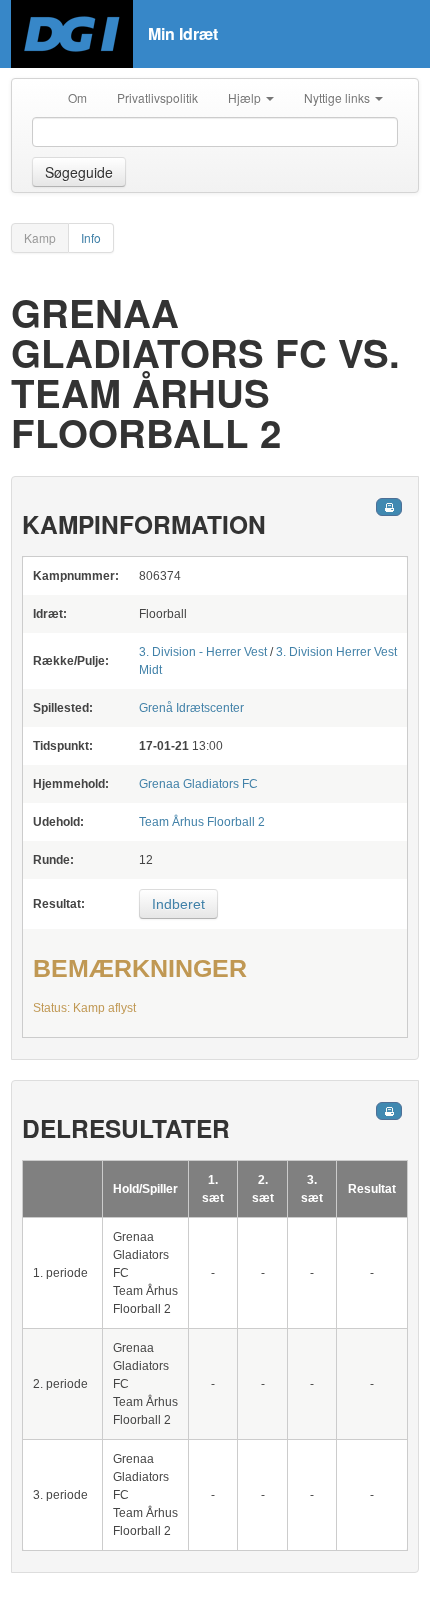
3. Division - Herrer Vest (203, 652)
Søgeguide (79, 172)
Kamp (40, 237)
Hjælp (246, 97)
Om (77, 97)
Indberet (178, 904)
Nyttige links (338, 97)
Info (91, 237)
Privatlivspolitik (157, 97)
